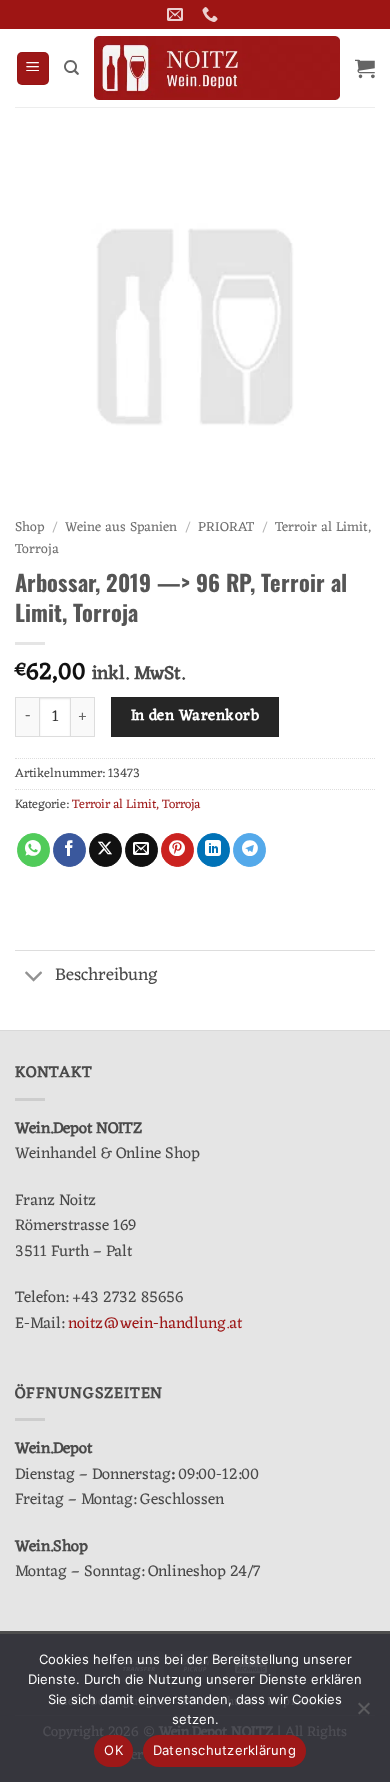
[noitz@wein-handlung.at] (177, 14)
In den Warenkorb (195, 716)
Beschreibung (106, 975)
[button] (33, 68)
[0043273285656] (212, 14)
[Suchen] (71, 68)
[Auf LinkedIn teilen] (213, 850)
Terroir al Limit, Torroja (136, 804)
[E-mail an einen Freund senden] (141, 850)
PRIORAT (226, 527)
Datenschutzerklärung (224, 1750)
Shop (29, 527)
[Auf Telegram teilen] (249, 850)
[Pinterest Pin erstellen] (177, 850)
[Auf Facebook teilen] (69, 850)
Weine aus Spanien (121, 527)
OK (113, 1750)
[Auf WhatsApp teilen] (33, 850)
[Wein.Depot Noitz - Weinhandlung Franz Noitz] (217, 68)
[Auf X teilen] (105, 850)
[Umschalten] (34, 977)
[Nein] (363, 1714)
